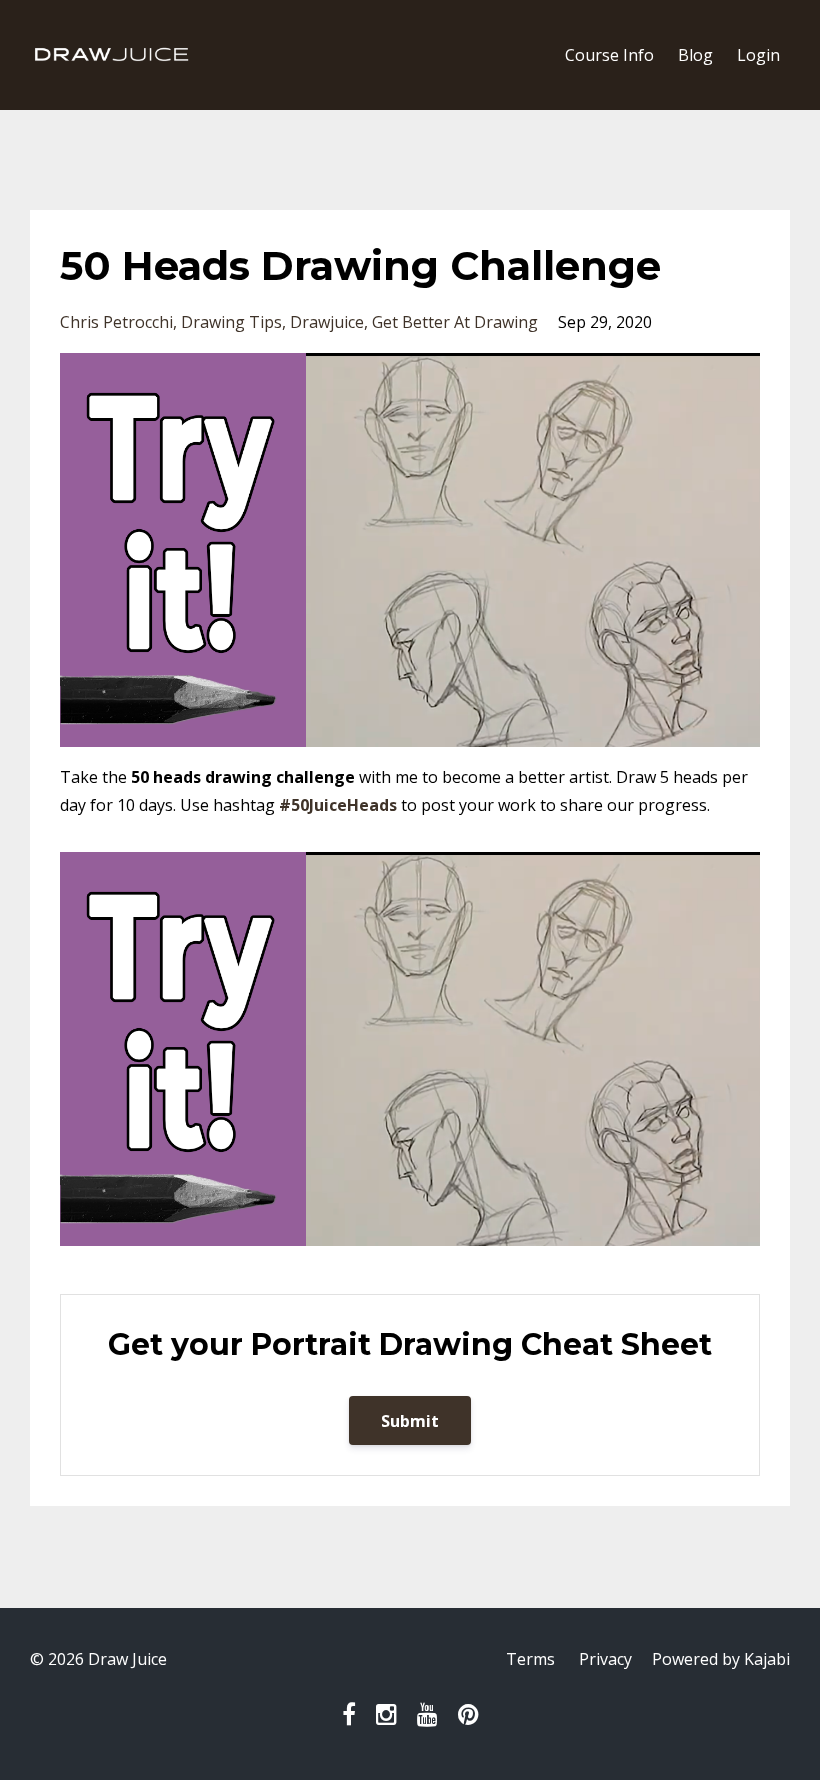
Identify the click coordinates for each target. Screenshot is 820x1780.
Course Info (609, 55)
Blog (695, 55)
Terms (530, 1659)
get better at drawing (455, 322)
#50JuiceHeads (338, 805)
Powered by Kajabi (721, 1659)
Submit (410, 1421)
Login (758, 55)
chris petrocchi (116, 322)
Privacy (605, 1659)
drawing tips (231, 322)
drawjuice (327, 322)
